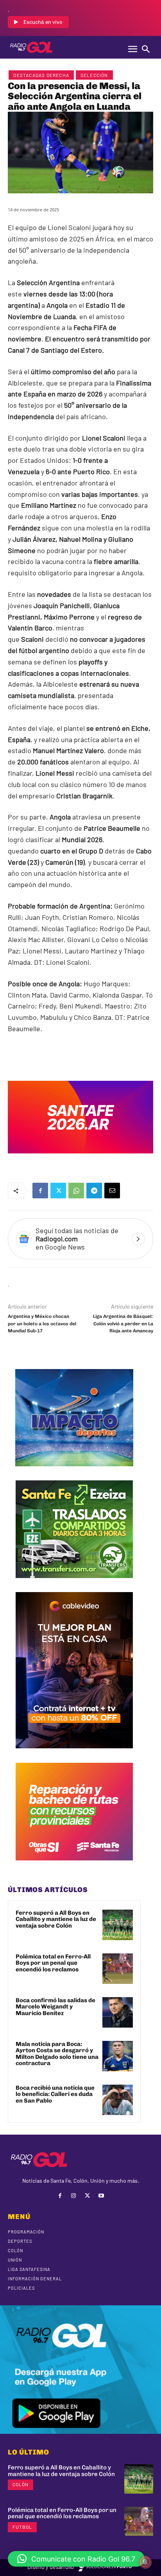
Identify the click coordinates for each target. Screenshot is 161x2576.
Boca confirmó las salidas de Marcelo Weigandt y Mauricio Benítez (55, 2007)
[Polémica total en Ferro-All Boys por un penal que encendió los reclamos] (118, 1969)
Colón (21, 2484)
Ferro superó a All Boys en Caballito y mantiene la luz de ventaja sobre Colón (56, 1919)
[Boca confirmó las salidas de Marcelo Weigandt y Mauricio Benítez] (118, 2012)
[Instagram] (74, 2196)
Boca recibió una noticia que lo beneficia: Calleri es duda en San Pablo (55, 2094)
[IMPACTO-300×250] (74, 1472)
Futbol (22, 2527)
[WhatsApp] (76, 1191)
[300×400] (74, 1754)
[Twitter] (58, 1191)
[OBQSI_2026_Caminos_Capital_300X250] (74, 1866)
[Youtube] (101, 2196)
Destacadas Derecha (41, 75)
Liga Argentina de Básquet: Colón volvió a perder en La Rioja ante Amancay (123, 1324)
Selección (94, 75)
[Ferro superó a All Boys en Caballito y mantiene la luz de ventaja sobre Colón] (118, 1925)
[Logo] (31, 47)
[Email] (112, 1191)
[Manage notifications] (145, 2562)
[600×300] (80, 1159)
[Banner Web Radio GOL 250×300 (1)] (74, 1584)
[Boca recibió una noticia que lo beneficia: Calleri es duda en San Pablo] (118, 2100)
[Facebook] (40, 1191)
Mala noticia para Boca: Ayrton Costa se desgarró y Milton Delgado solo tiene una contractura (57, 2054)
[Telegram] (94, 1191)
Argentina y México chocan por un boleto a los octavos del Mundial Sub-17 (42, 1324)
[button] (76, 2559)
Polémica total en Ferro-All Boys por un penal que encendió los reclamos (53, 1963)
